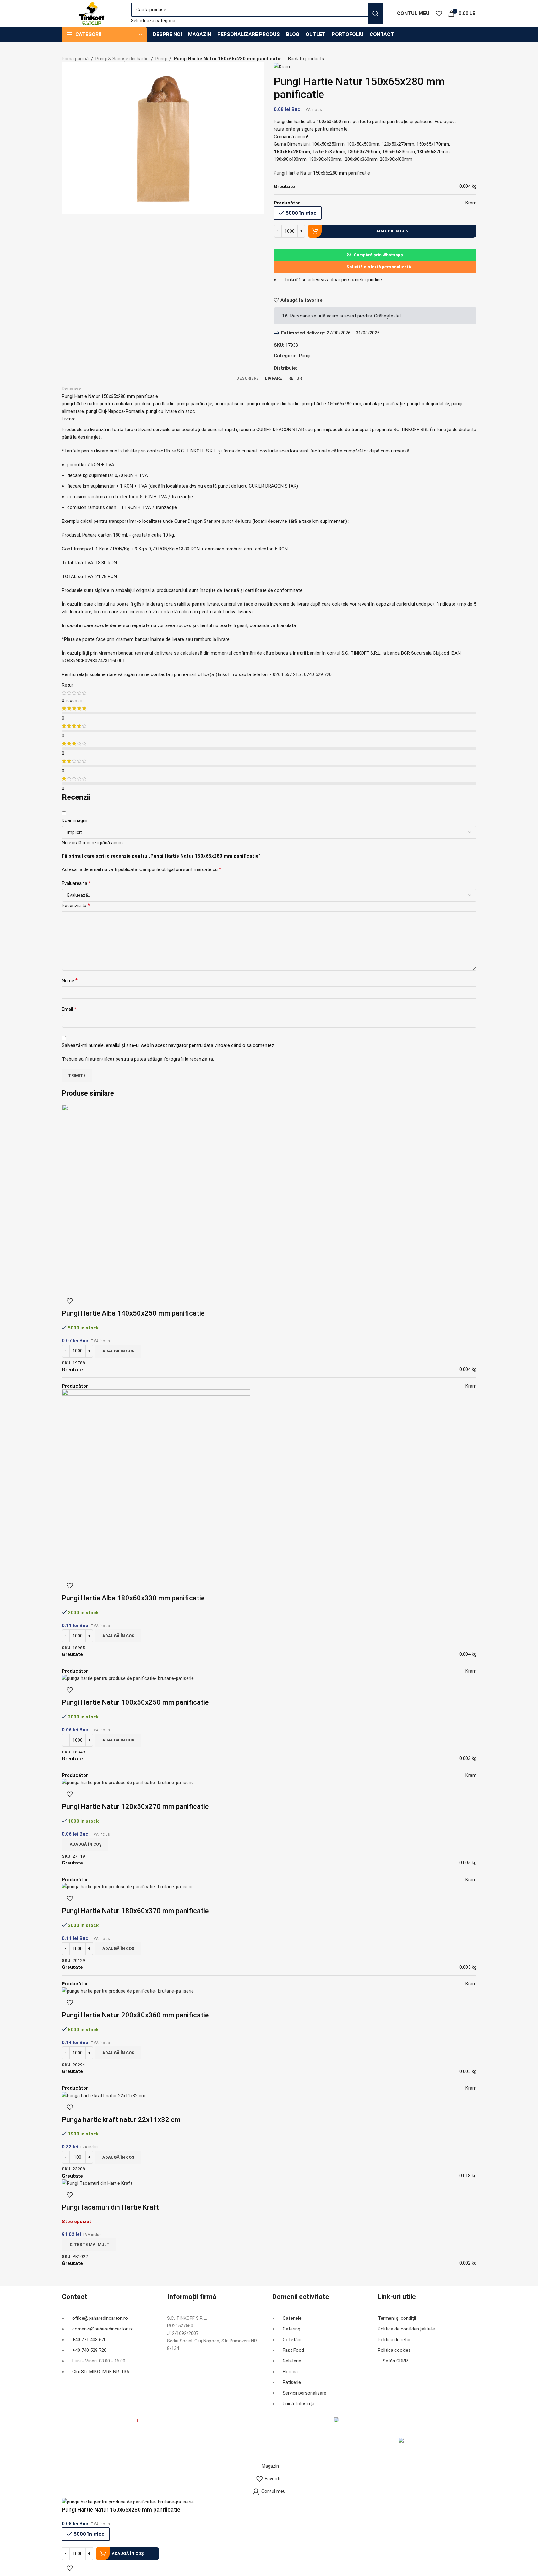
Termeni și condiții (397, 2318)
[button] (118, 1351)
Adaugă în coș (392, 231)
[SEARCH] (376, 14)
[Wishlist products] (439, 14)
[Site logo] (92, 13)
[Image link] (373, 2426)
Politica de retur (394, 2340)
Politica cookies (394, 2350)
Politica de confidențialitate (406, 2329)
